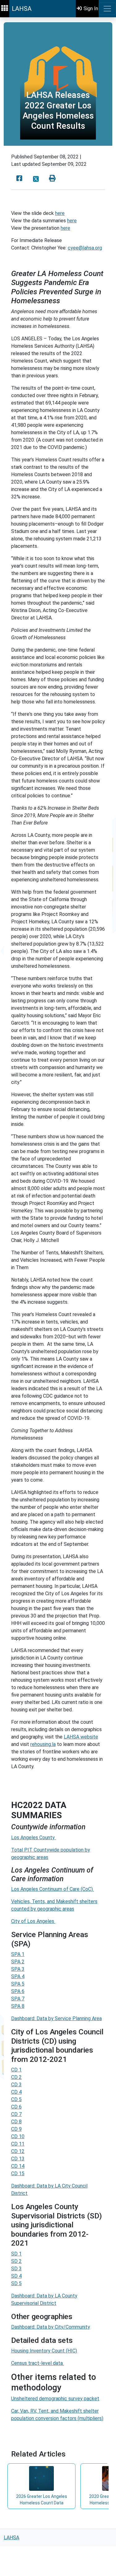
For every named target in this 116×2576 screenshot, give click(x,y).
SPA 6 (18, 1991)
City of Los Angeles (33, 1921)
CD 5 (16, 2099)
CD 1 (16, 2070)
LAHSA (22, 9)
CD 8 (16, 2122)
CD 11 (18, 2144)
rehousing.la (43, 1744)
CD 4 (16, 2092)
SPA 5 (18, 1984)
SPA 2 (18, 1962)
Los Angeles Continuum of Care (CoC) (53, 1889)
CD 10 (18, 2136)
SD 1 (16, 2254)
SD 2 (16, 2261)
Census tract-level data (38, 2363)
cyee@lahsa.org (85, 248)
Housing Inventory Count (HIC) (44, 2351)
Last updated (26, 164)
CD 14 (18, 2166)
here (60, 213)
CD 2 (16, 2077)
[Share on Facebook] (19, 179)
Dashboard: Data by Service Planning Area (56, 2018)
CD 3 (16, 2085)
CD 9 (16, 2129)
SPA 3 (18, 1969)
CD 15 (18, 2173)
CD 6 (16, 2107)
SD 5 (16, 2283)
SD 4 (16, 2276)
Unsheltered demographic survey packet (55, 2399)
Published (22, 157)
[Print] (52, 179)
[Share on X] (36, 179)
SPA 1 (18, 1954)
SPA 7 (18, 1999)
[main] (58, 1273)
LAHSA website (81, 1737)
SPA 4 (18, 1976)
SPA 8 (18, 2006)
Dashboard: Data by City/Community (51, 2327)
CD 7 (16, 2114)
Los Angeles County (34, 1838)
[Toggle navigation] (107, 9)
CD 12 (18, 2151)
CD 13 (18, 2159)
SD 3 (16, 2269)
